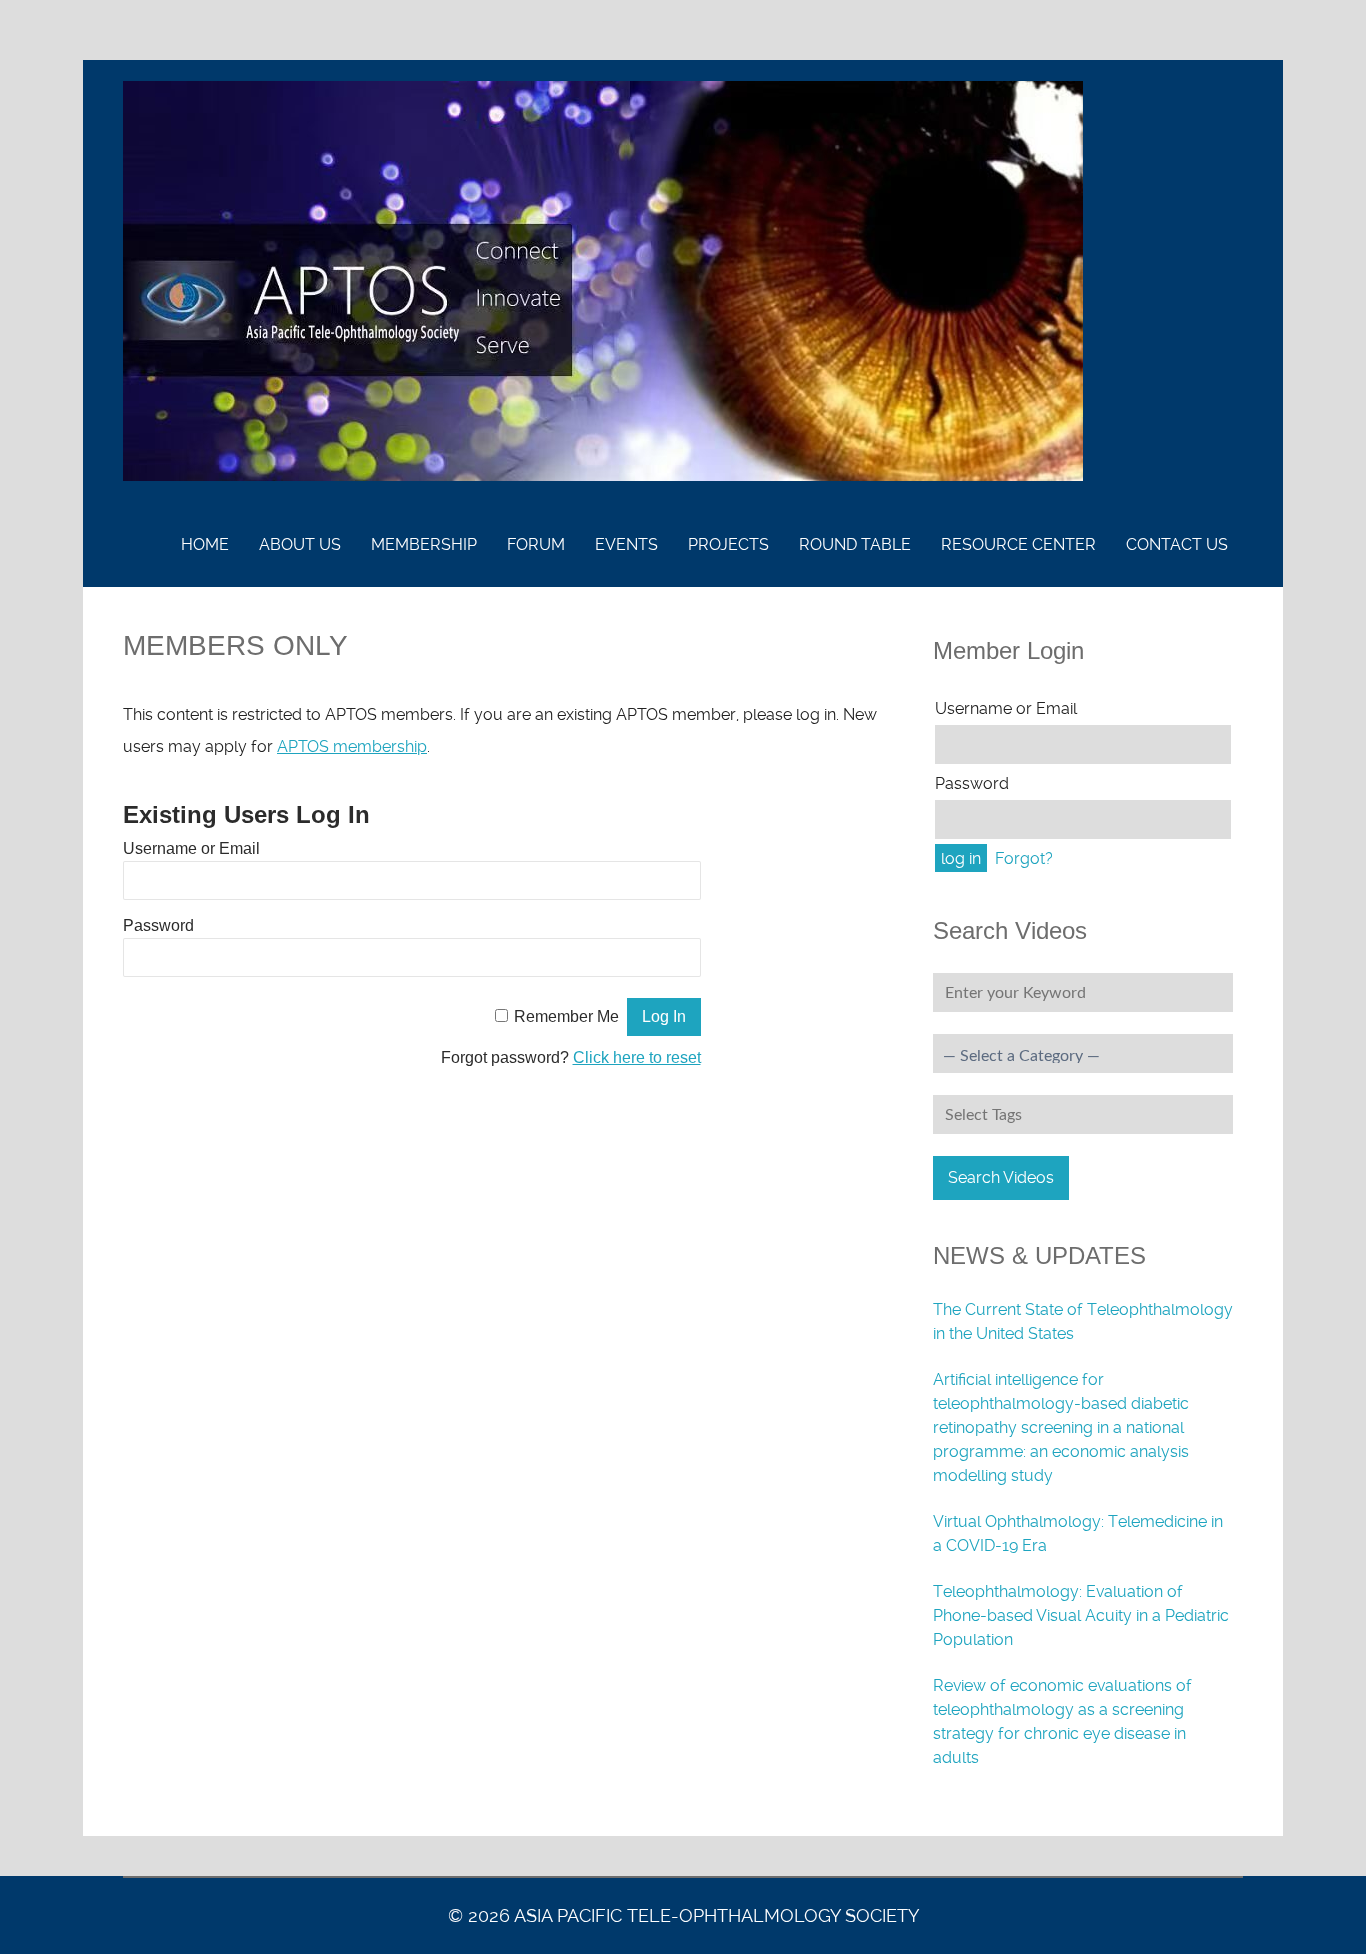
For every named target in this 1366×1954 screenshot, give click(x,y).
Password (158, 925)
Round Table (855, 544)
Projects (728, 544)
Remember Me (566, 1016)
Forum (536, 544)
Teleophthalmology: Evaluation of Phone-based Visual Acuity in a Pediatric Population (1081, 1615)
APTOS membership (352, 746)
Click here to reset (637, 1057)
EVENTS (626, 544)
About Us (300, 544)
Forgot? (1024, 858)
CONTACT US (1177, 544)
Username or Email (191, 848)
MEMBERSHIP (424, 544)
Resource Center (1018, 544)
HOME (205, 544)
